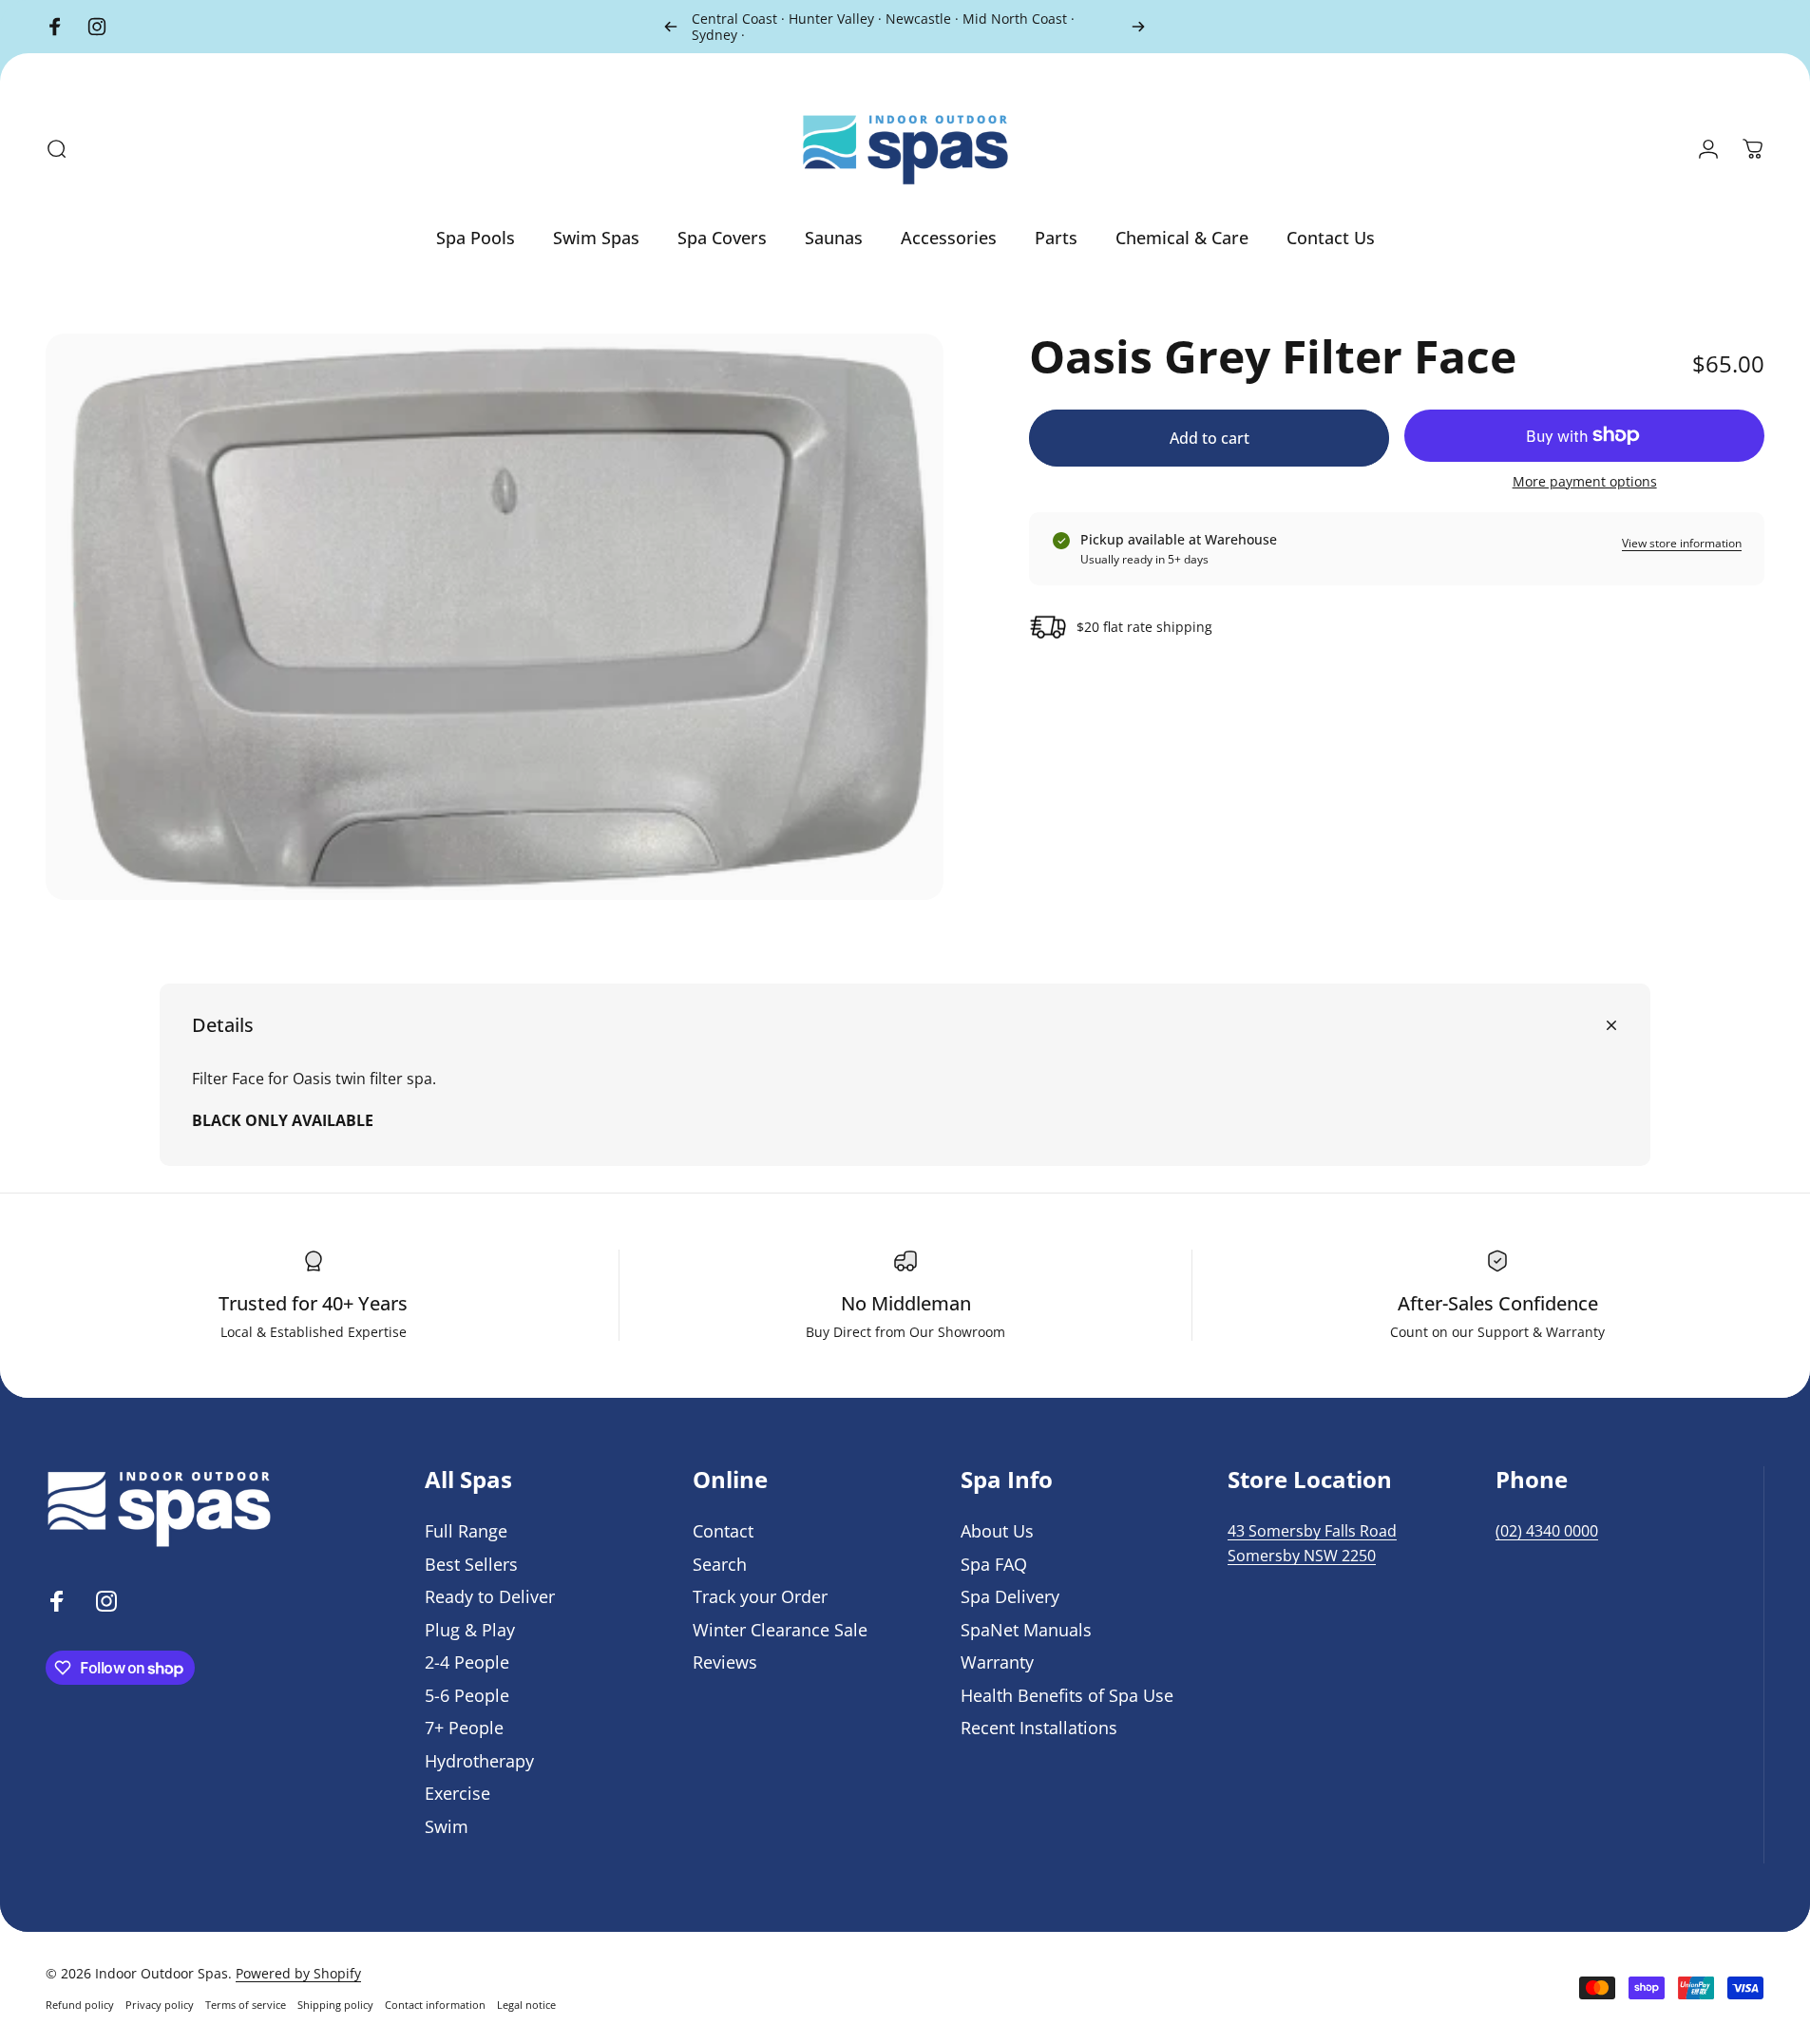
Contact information (435, 2005)
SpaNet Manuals (1026, 1630)
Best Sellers (471, 1565)
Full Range (466, 1531)
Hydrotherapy (479, 1761)
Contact (723, 1531)
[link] (1312, 1531)
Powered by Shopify (298, 1973)
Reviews (725, 1662)
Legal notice (526, 2005)
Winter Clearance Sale (780, 1630)
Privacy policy (160, 2005)
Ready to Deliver (490, 1597)
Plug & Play (470, 1630)
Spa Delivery (1010, 1597)
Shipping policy (335, 2005)
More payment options (1585, 482)
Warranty (997, 1662)
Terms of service (246, 2005)
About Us (997, 1531)
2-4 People (467, 1662)
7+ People (464, 1728)
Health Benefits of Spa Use (1067, 1696)
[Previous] (671, 27)
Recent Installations (1039, 1728)
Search (720, 1565)
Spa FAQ (994, 1565)
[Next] (1138, 27)
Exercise (457, 1794)
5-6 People (467, 1696)
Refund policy (80, 2005)
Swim (447, 1827)
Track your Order (760, 1597)
